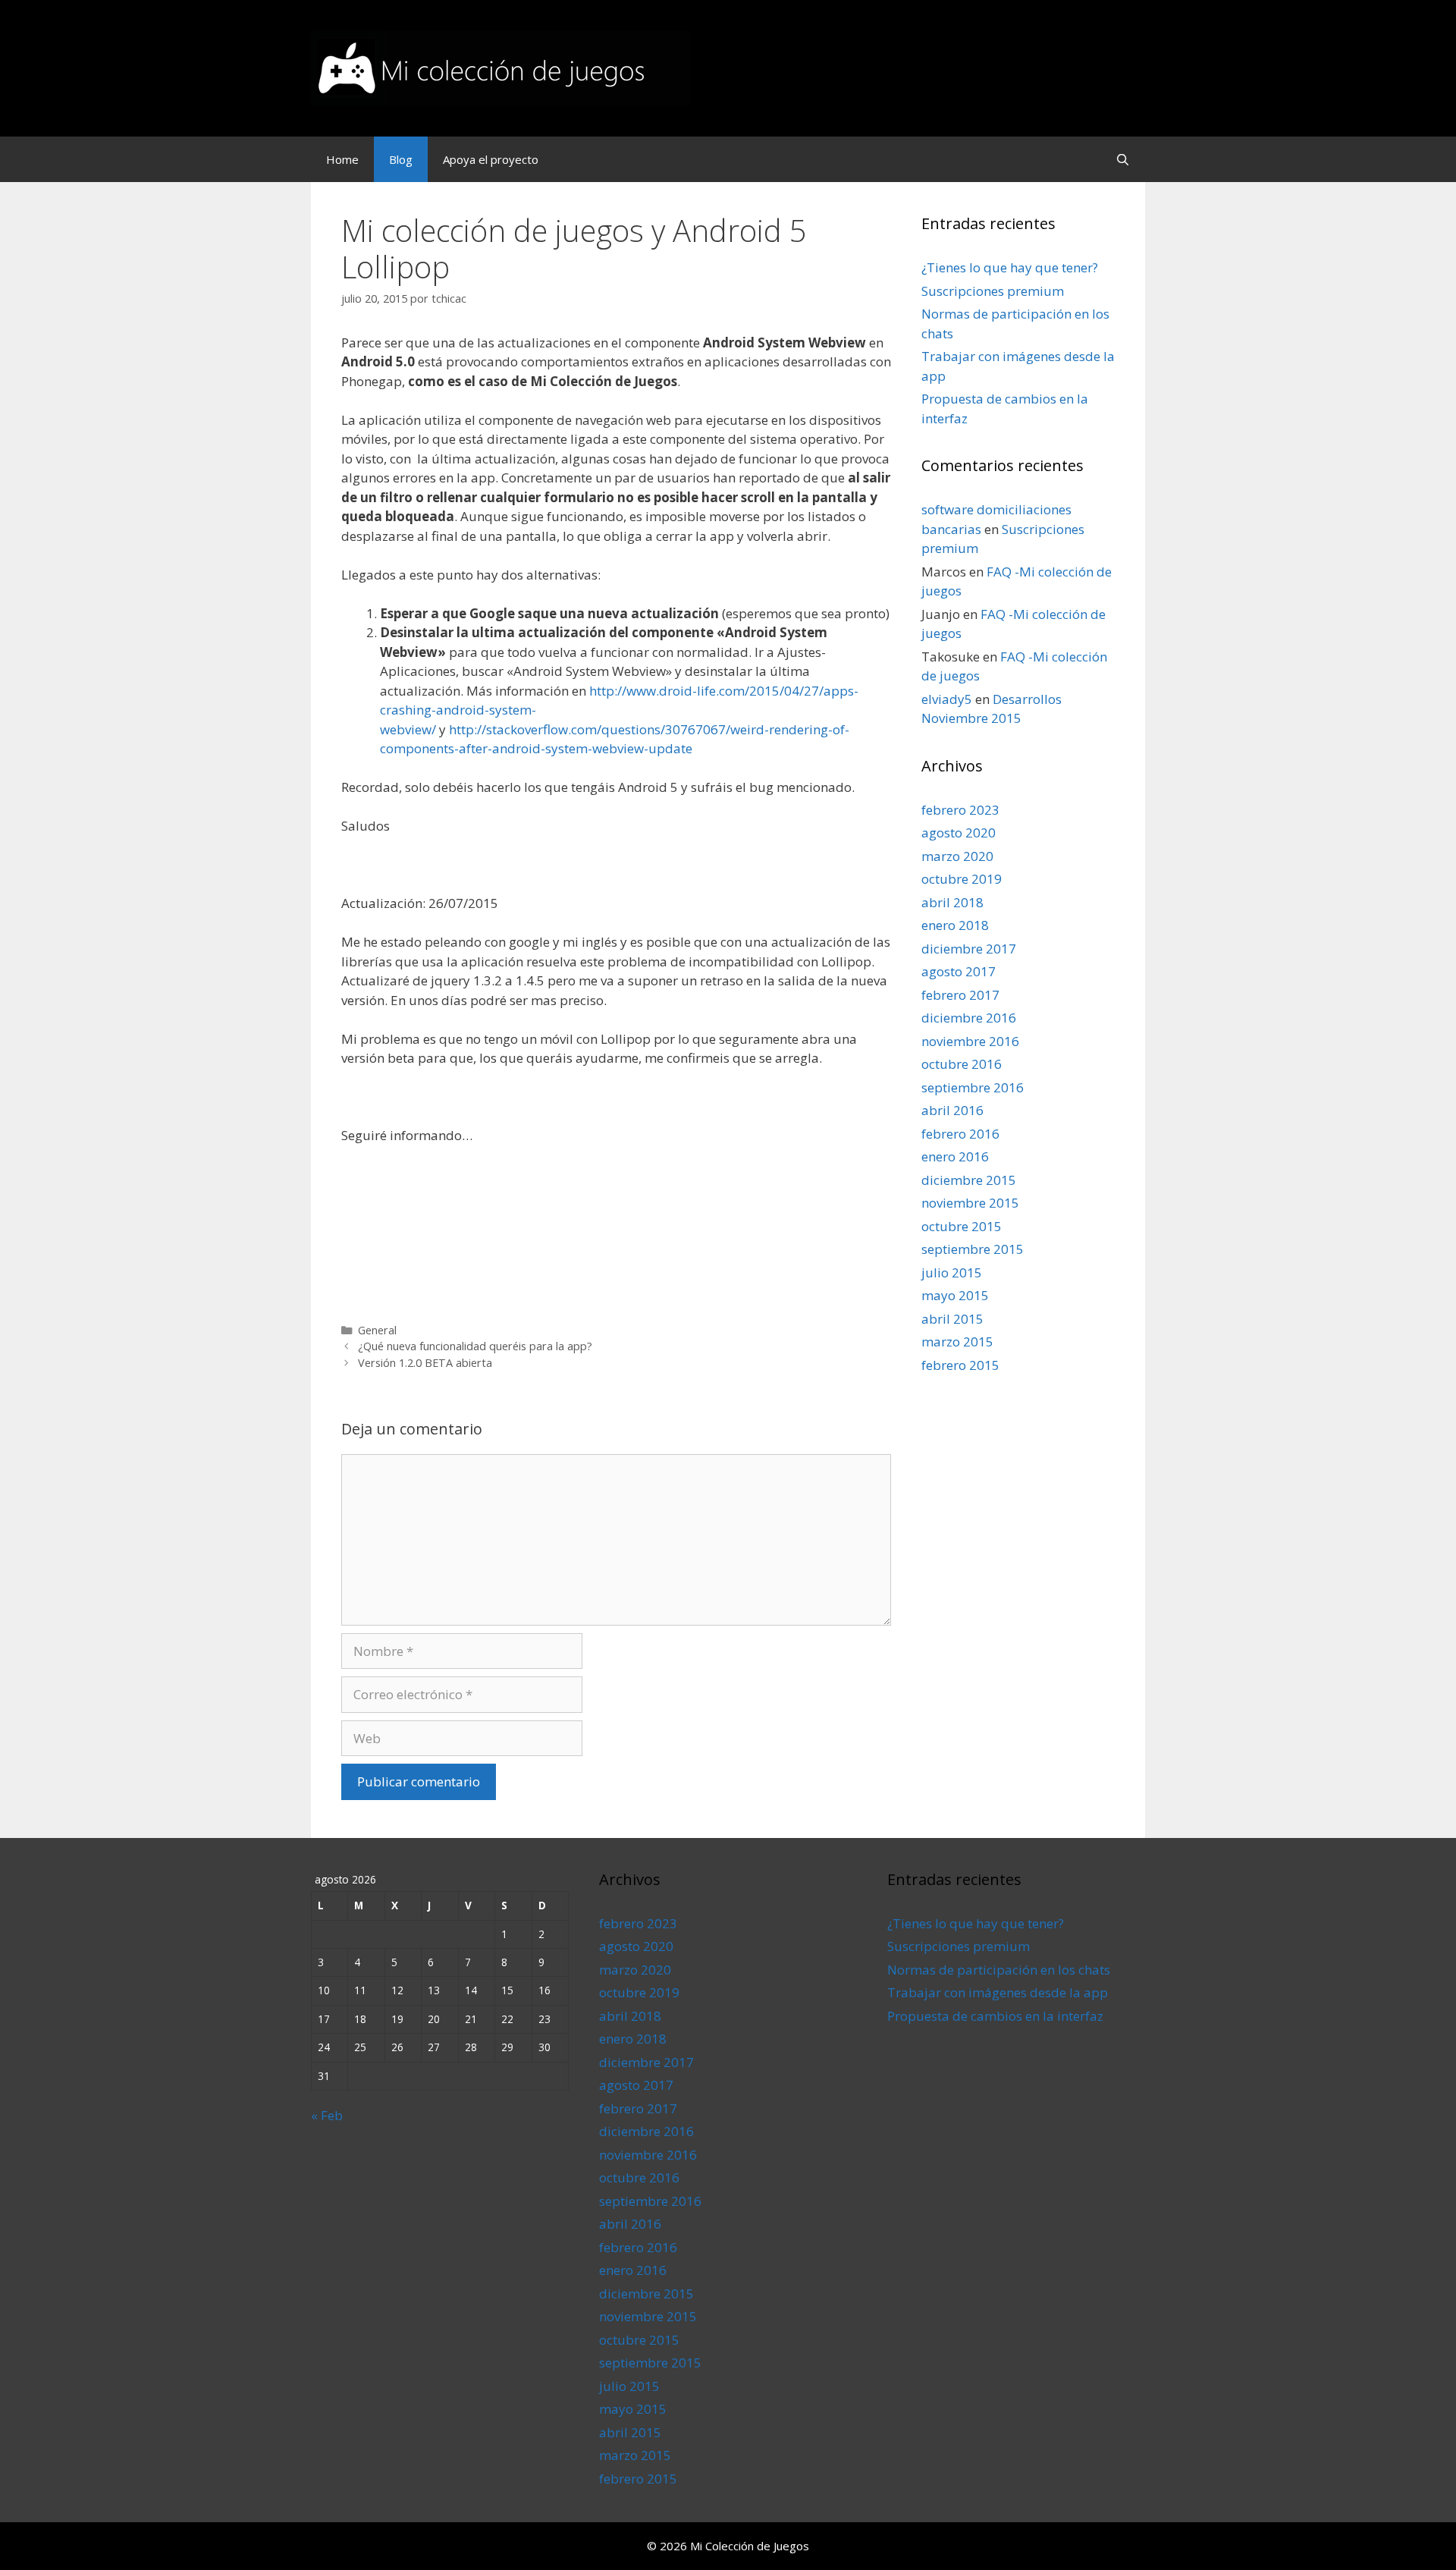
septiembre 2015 (973, 1249)
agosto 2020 (959, 833)
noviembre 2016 (970, 1041)
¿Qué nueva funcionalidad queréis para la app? (475, 1346)
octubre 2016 (962, 1064)
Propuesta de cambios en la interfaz (995, 2016)
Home (342, 159)
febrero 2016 (960, 1134)
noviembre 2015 (970, 1203)
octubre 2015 (962, 1226)
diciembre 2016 (969, 1018)
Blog (401, 159)
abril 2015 (952, 1319)
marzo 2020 (957, 856)
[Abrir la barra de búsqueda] (1123, 159)
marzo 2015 (957, 1342)
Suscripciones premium (993, 291)
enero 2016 (955, 1156)
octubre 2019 (962, 879)
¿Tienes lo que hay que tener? (1010, 267)
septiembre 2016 (973, 1087)
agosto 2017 (959, 971)
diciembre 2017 (969, 949)
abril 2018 (952, 902)
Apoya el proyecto (491, 159)
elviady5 (947, 699)
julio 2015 (952, 1272)
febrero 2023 (960, 810)
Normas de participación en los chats (999, 1970)
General (377, 1330)
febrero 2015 (960, 1365)
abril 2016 (952, 1110)
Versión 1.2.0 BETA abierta (425, 1363)
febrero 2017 (960, 995)
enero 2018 (955, 925)
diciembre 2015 (969, 1180)
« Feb (327, 2115)
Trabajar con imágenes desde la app (998, 1992)
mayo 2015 (955, 1295)
